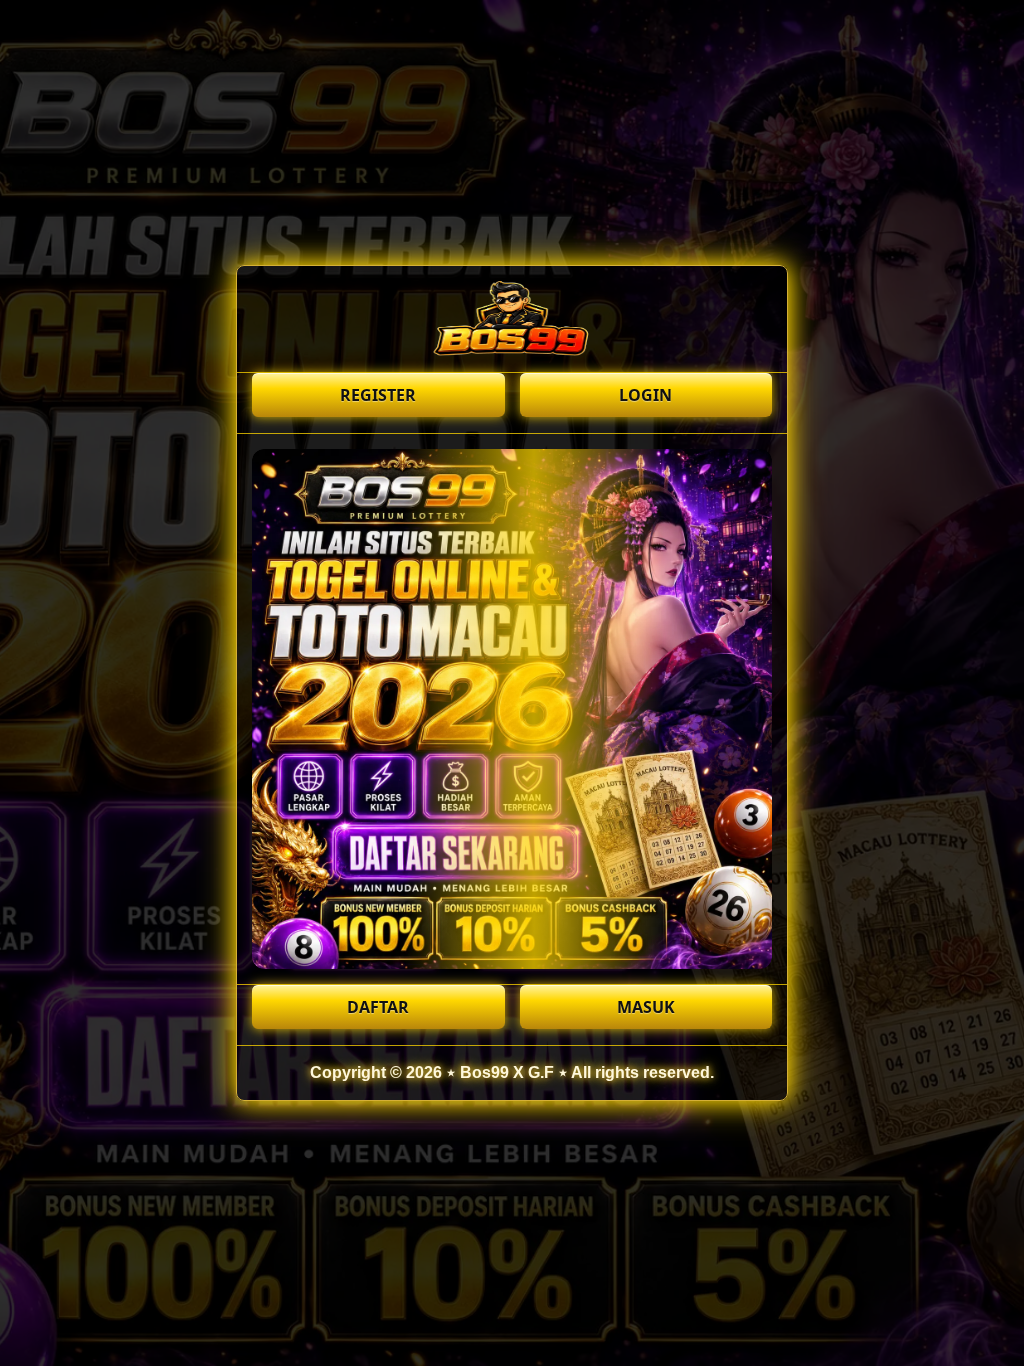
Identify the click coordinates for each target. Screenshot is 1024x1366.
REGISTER (378, 395)
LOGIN (645, 395)
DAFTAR (378, 1007)
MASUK (646, 1007)
